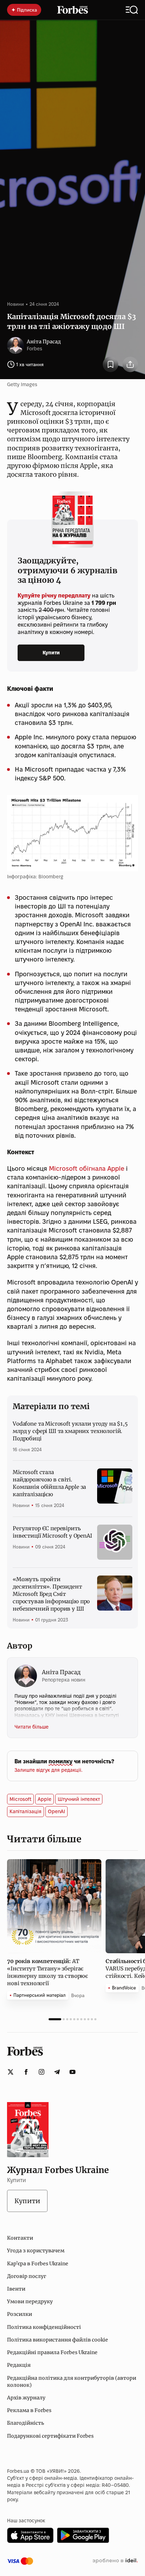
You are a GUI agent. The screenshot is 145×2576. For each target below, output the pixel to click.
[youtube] (72, 2072)
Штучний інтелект (79, 1799)
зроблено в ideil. (115, 2561)
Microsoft (20, 1799)
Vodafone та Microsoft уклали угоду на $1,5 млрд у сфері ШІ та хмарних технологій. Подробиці (70, 1431)
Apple (45, 1799)
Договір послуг (27, 2276)
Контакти (20, 2238)
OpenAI (56, 1811)
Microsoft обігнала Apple (87, 1168)
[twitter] (11, 2072)
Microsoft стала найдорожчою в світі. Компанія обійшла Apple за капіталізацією (49, 1483)
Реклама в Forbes (29, 2410)
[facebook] (26, 2072)
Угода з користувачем (36, 2251)
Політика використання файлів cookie (58, 2340)
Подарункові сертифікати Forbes (50, 2436)
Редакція (19, 2365)
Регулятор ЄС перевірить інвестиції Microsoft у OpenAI (52, 1532)
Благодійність (26, 2423)
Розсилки (20, 2314)
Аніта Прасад (44, 342)
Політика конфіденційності (44, 2327)
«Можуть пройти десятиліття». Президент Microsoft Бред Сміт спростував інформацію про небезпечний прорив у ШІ (51, 1594)
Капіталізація (26, 1811)
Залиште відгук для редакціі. (48, 1770)
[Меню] (132, 10)
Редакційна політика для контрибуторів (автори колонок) (72, 2382)
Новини (15, 304)
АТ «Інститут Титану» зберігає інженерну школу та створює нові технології (48, 1972)
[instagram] (42, 2072)
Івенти (16, 2289)
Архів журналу (26, 2398)
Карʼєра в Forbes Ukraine (38, 2264)
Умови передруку (30, 2301)
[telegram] (57, 2072)
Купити (51, 653)
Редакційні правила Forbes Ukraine (52, 2352)
